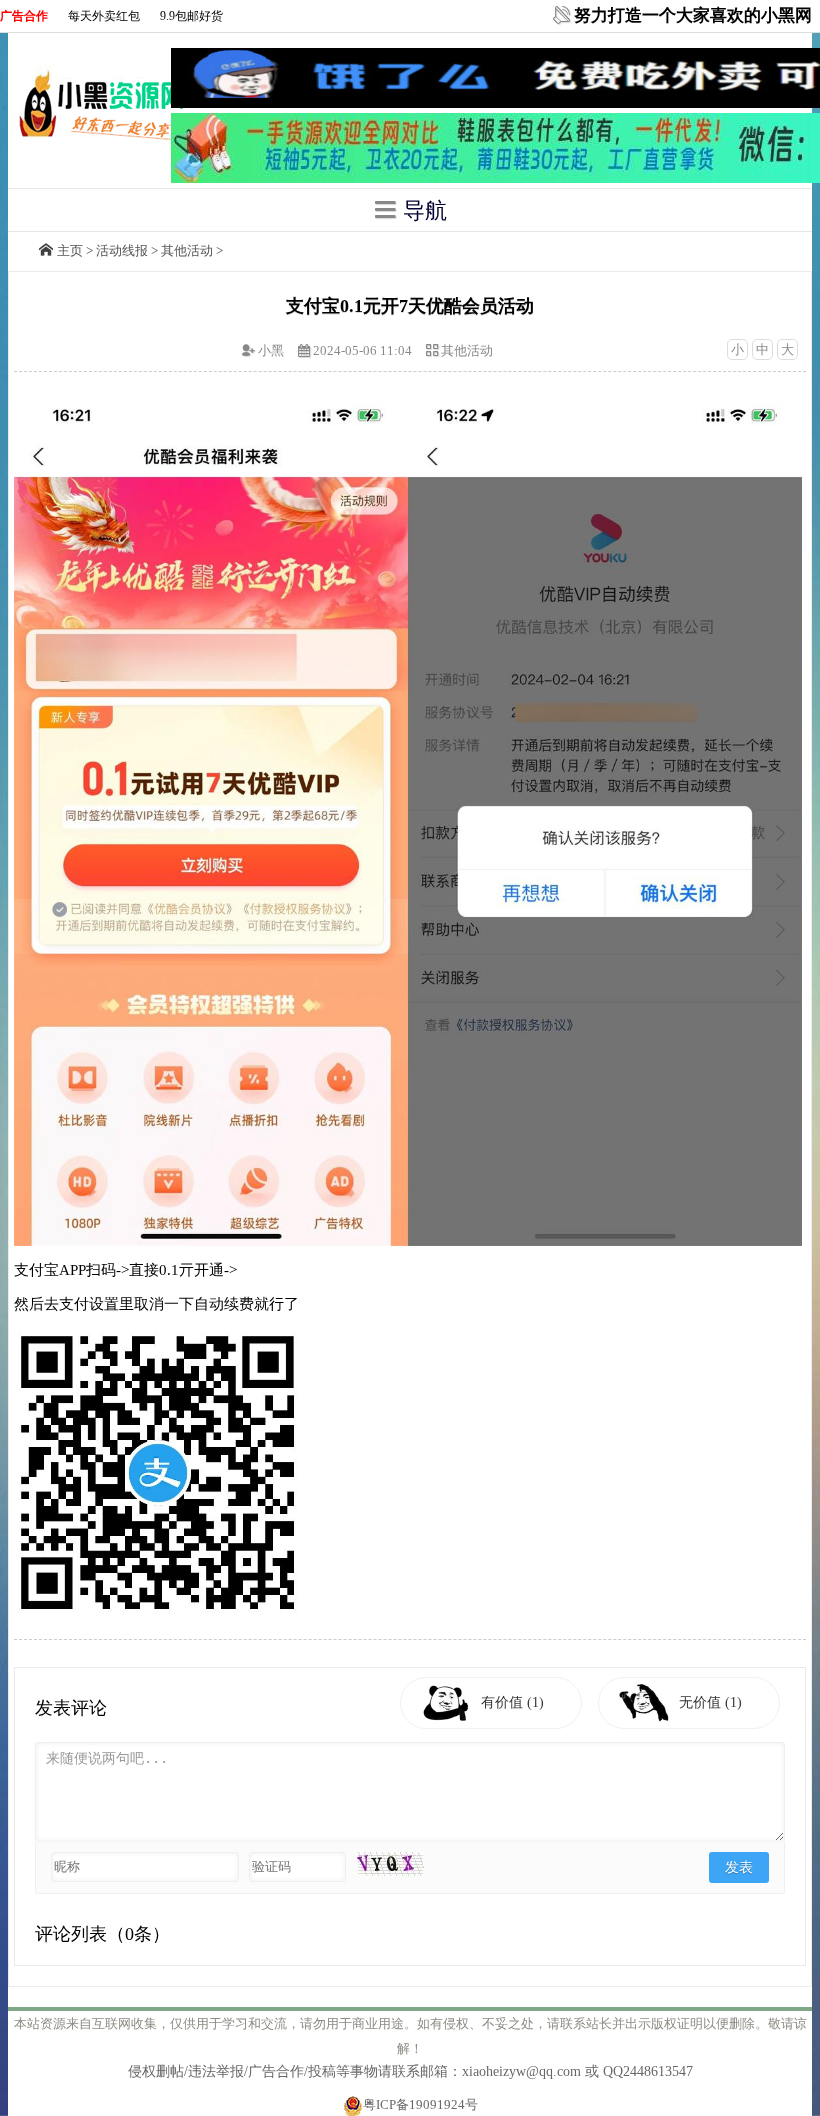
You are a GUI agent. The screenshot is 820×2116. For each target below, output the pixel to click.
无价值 (710, 1702)
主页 (70, 250)
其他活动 (187, 250)
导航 (422, 210)
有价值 (512, 1702)
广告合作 (24, 16)
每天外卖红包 (104, 16)
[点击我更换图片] (390, 1864)
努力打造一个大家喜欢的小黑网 (693, 15)
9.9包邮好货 (191, 16)
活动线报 (122, 250)
